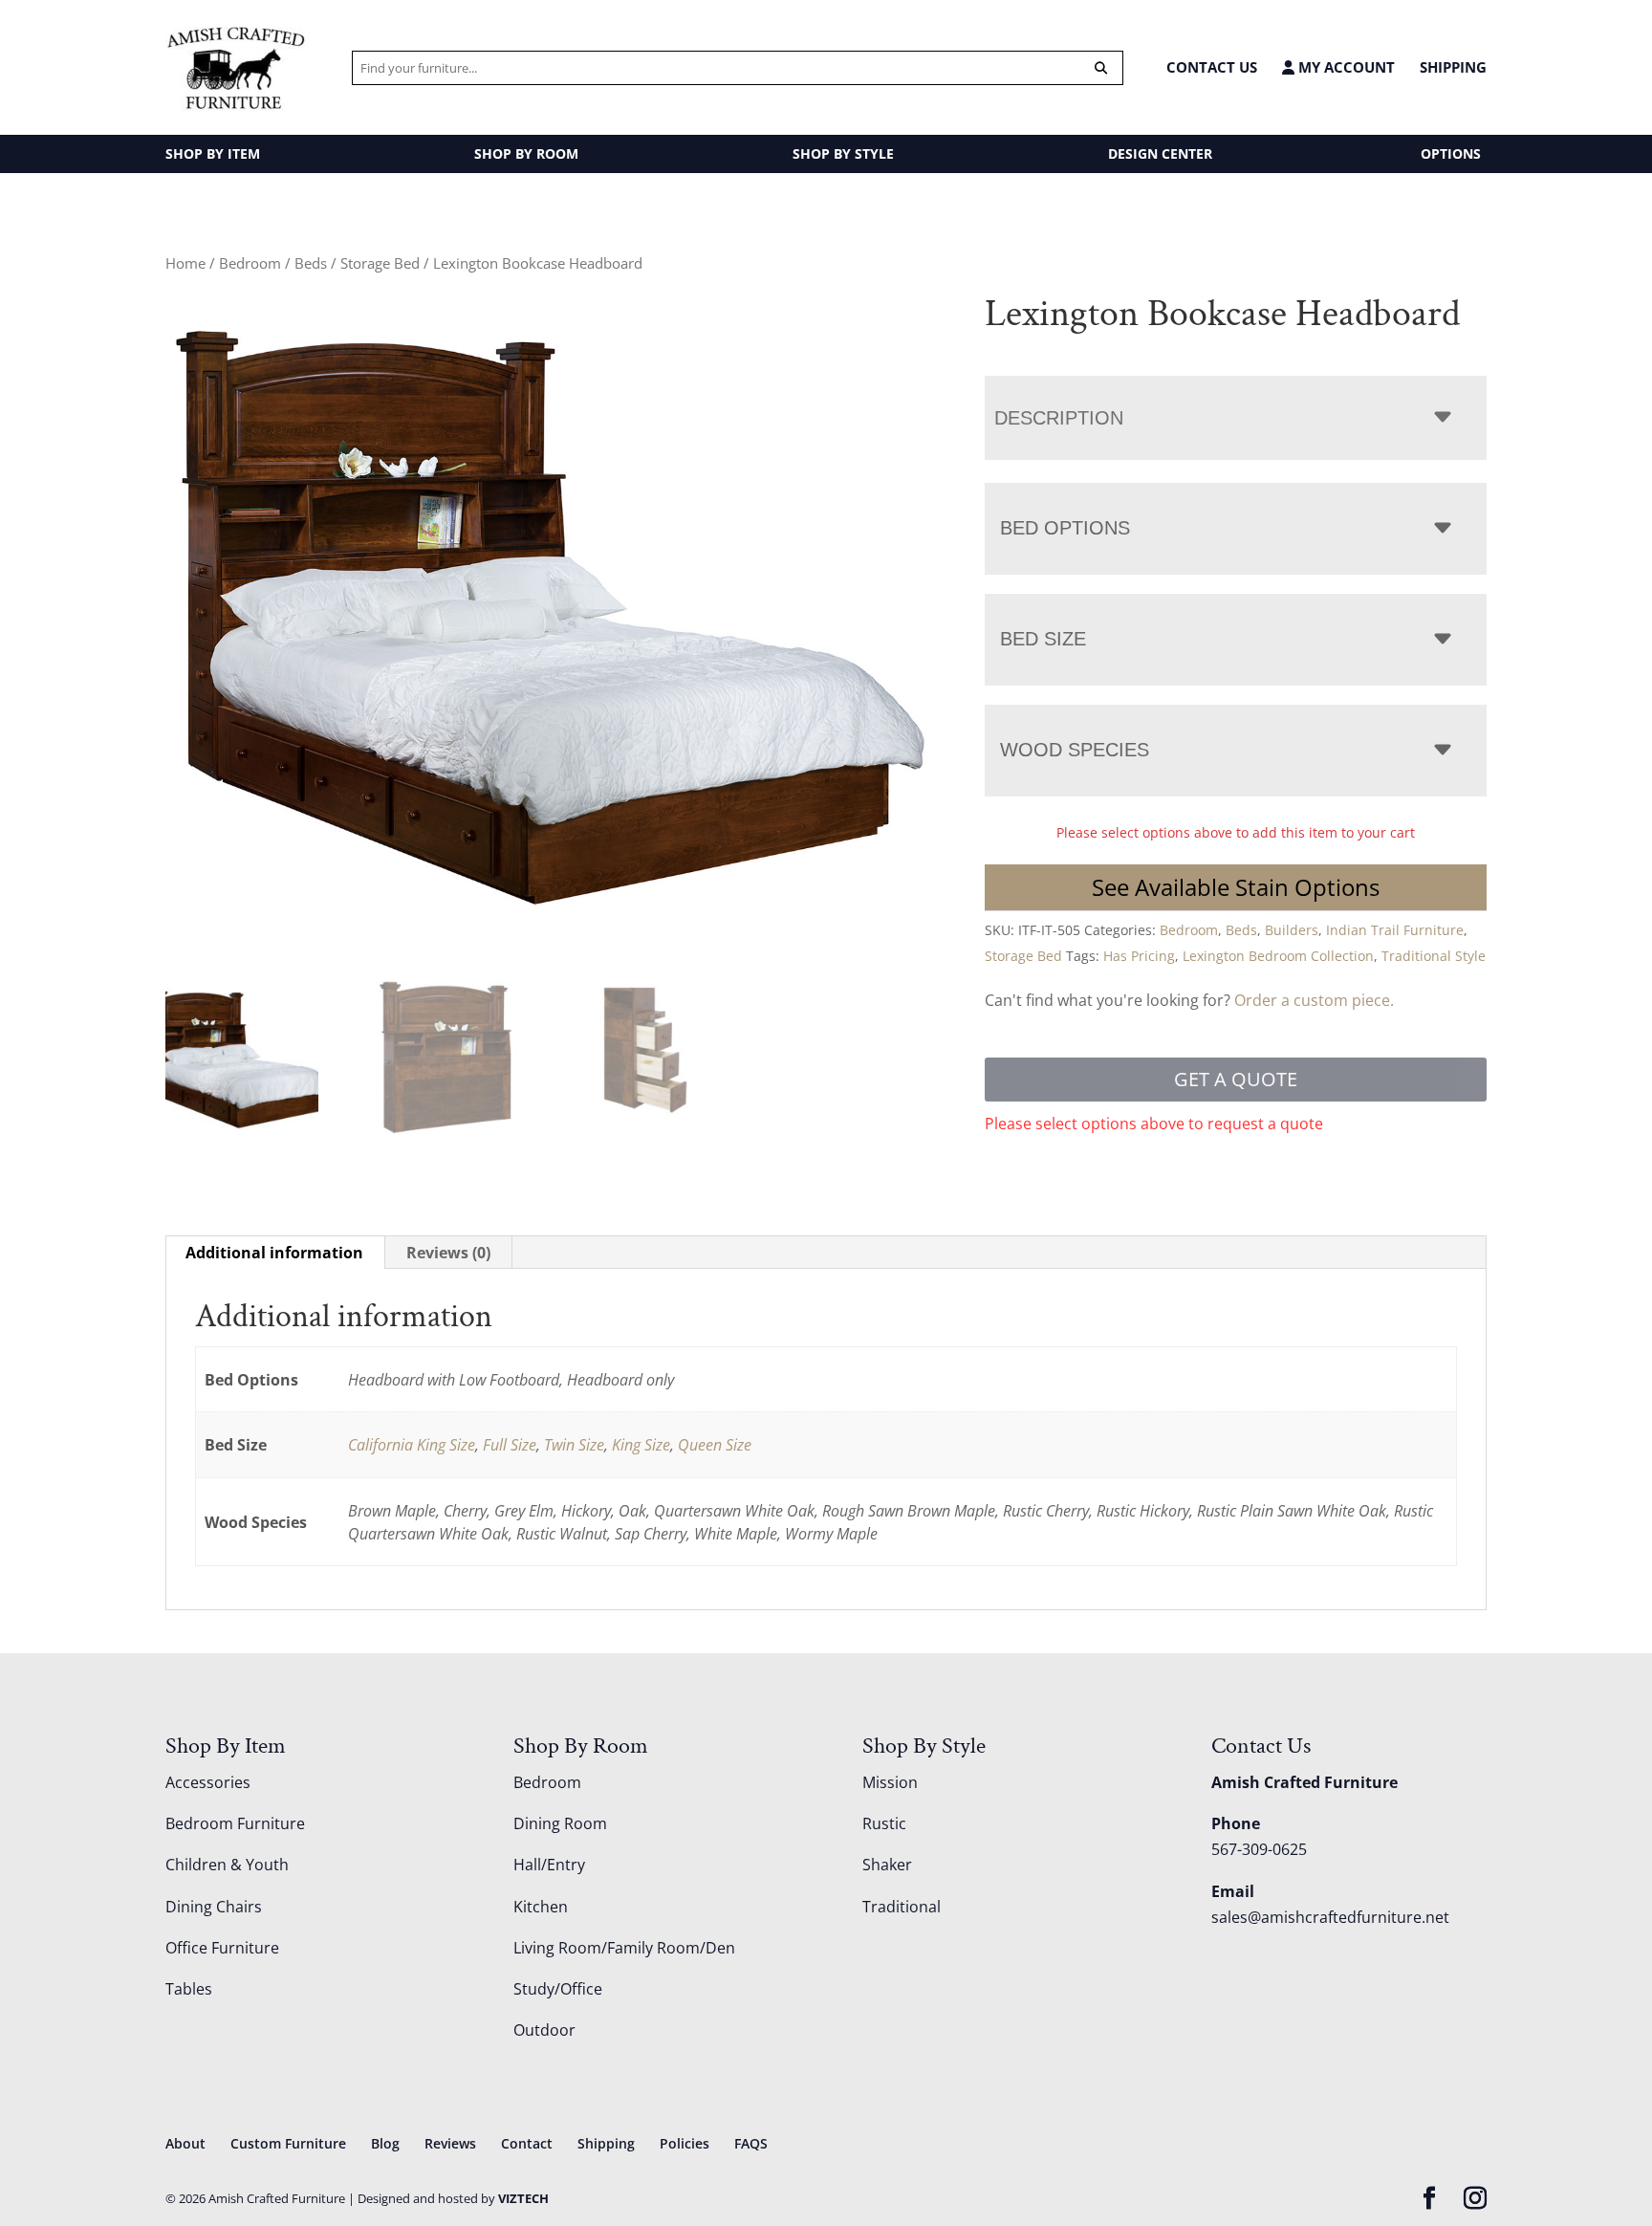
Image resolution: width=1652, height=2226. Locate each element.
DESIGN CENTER (1160, 153)
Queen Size (715, 1445)
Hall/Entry (549, 1865)
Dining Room (560, 1823)
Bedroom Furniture (235, 1823)
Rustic (884, 1823)
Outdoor (544, 2030)
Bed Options (1065, 528)
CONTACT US (1212, 67)
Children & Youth (227, 1865)
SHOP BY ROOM (526, 153)
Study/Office (558, 1989)
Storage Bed (380, 263)
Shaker (887, 1865)
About (185, 2143)
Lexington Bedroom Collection (1278, 956)
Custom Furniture (288, 2143)
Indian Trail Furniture (1395, 930)
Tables (189, 1989)
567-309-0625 (1259, 1849)
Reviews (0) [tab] (448, 1253)
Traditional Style (1434, 956)
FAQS (751, 2143)
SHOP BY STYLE (843, 153)
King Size (641, 1445)
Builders (1292, 930)
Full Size (510, 1445)
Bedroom (250, 263)
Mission (890, 1782)
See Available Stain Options (1236, 887)
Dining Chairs (214, 1907)
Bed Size (1043, 639)
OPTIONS (1451, 153)
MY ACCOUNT (1345, 67)
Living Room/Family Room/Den (624, 1948)
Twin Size (574, 1445)
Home (185, 263)
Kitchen (541, 1907)
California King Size (412, 1445)
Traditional (902, 1907)
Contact (527, 2143)
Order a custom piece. (1314, 1000)
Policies (685, 2143)
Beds (311, 263)
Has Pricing (1139, 956)
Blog (385, 2143)
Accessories (208, 1782)
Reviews (450, 2143)
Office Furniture (222, 1948)
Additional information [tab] (274, 1253)
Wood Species (1075, 750)
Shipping (1453, 67)
